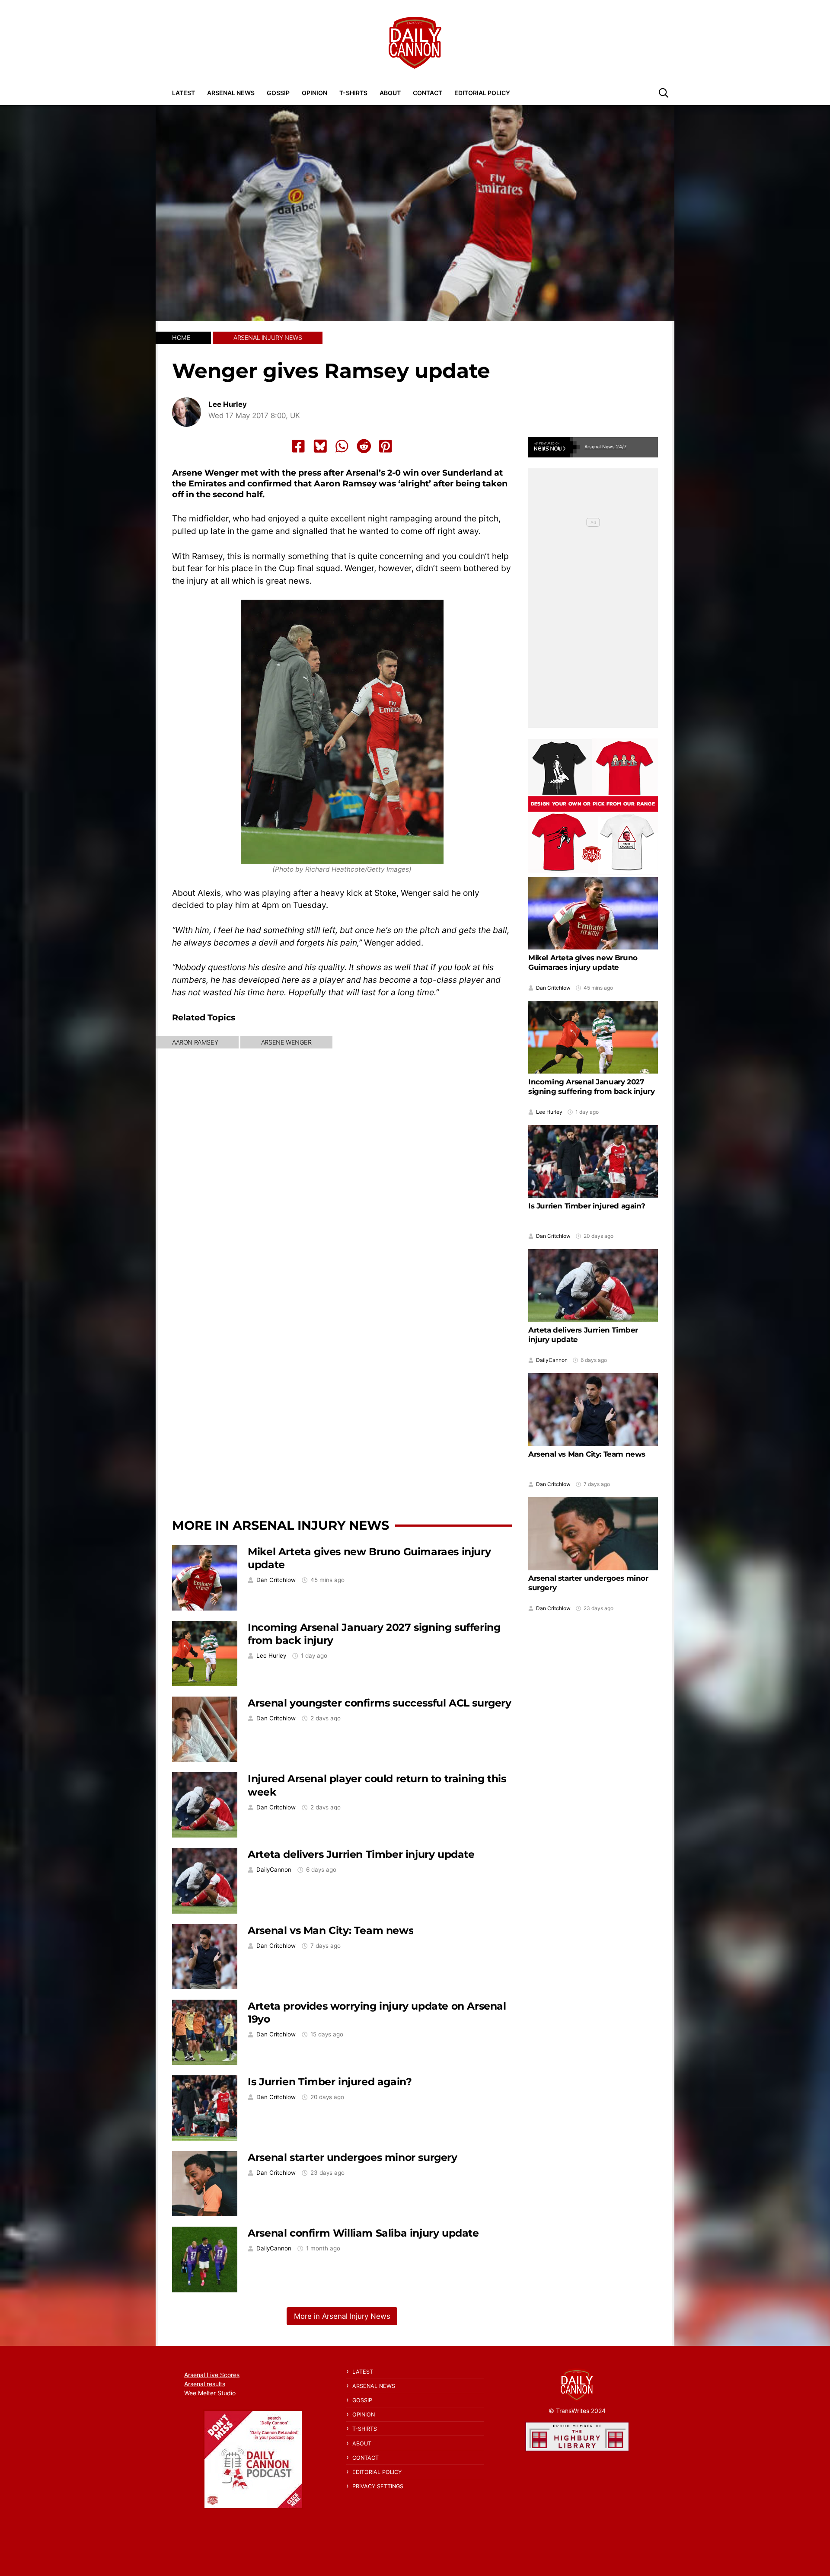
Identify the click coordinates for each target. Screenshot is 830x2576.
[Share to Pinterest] (386, 446)
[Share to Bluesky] (320, 446)
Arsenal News (231, 93)
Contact (428, 93)
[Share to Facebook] (298, 446)
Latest (184, 93)
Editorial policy (482, 93)
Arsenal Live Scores (212, 2375)
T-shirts (353, 93)
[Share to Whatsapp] (342, 446)
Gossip (278, 93)
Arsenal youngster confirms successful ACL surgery (379, 1703)
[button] (664, 93)
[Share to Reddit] (364, 446)
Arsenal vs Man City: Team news (330, 1930)
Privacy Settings (378, 2486)
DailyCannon (274, 1870)
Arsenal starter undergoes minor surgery (352, 2157)
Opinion (314, 93)
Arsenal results (205, 2384)
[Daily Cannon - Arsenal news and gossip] (415, 43)
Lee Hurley (228, 404)
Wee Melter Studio (210, 2393)
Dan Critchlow (276, 1580)
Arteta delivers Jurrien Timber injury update (361, 1854)
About (390, 93)
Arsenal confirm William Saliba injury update (363, 2233)
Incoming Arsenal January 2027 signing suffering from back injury (591, 1087)
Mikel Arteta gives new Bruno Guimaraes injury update (583, 962)
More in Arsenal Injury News (281, 1525)
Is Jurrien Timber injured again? (330, 2082)
